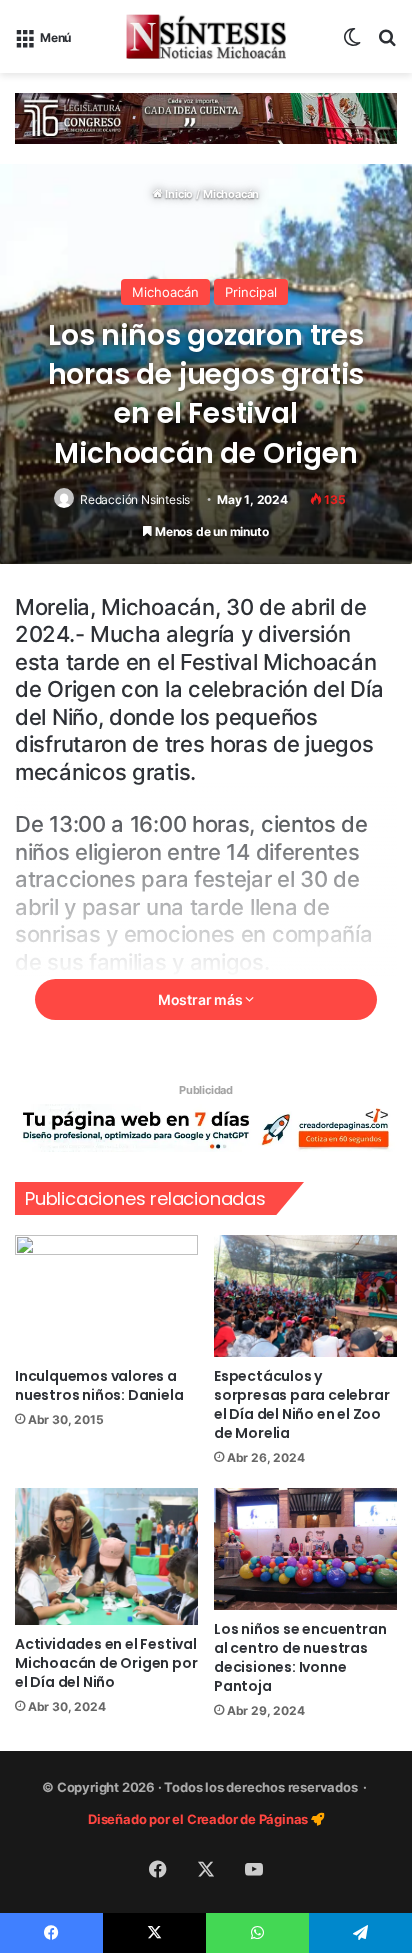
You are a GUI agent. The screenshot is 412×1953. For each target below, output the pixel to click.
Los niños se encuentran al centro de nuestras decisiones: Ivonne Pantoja (300, 1657)
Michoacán (231, 194)
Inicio (178, 194)
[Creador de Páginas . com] (206, 1127)
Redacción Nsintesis (135, 499)
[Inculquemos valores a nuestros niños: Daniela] (106, 1296)
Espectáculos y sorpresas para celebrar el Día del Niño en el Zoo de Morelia (301, 1404)
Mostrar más (202, 999)
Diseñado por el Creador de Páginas (199, 1819)
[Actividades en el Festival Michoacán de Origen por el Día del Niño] (106, 1556)
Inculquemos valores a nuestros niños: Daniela (99, 1385)
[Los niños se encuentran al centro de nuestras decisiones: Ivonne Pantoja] (305, 1549)
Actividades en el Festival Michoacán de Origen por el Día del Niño (106, 1663)
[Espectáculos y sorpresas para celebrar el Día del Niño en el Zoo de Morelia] (305, 1296)
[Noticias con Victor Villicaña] (206, 36)
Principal (251, 292)
